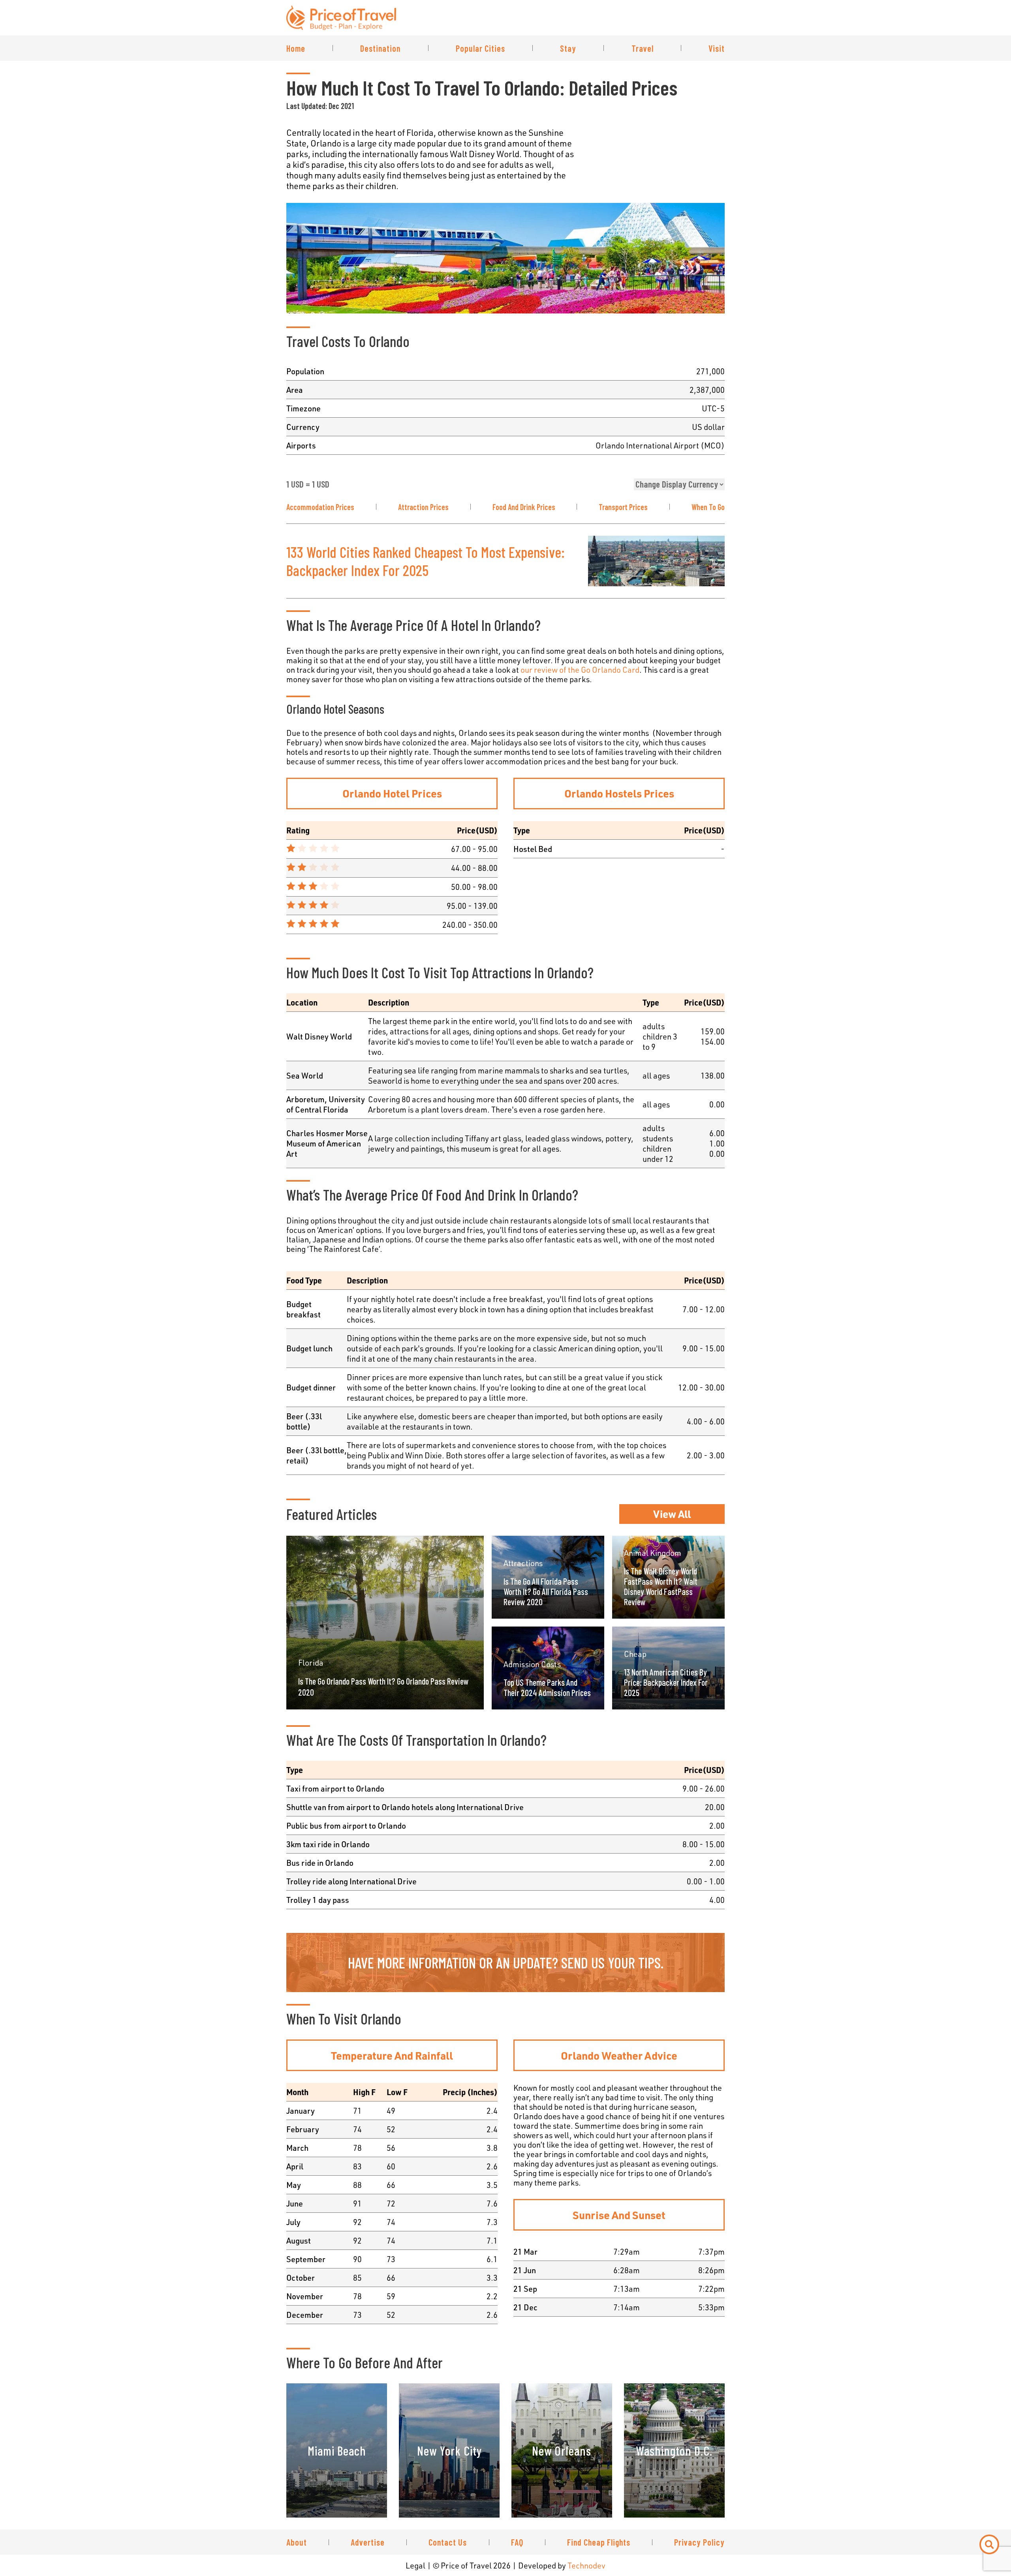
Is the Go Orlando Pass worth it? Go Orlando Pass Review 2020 (383, 1687)
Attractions (523, 1563)
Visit (717, 48)
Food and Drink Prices (524, 507)
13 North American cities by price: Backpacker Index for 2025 (666, 1682)
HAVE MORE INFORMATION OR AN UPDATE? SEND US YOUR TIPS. (506, 1962)
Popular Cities (480, 48)
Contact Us (448, 2542)
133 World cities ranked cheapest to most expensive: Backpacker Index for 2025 (426, 561)
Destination (380, 48)
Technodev (586, 2565)
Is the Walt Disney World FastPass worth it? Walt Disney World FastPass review (661, 1586)
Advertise (368, 2542)
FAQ (517, 2542)
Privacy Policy (699, 2542)
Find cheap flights (599, 2542)
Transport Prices (623, 507)
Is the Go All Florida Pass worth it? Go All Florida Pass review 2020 (546, 1591)
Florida (311, 1662)
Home (296, 48)
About (297, 2542)
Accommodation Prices (320, 507)
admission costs (532, 1664)
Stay (568, 48)
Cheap (635, 1654)
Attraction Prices (423, 507)
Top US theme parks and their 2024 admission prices (547, 1687)
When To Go (708, 507)
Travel (643, 48)
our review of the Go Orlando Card (580, 670)
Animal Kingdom (653, 1553)
